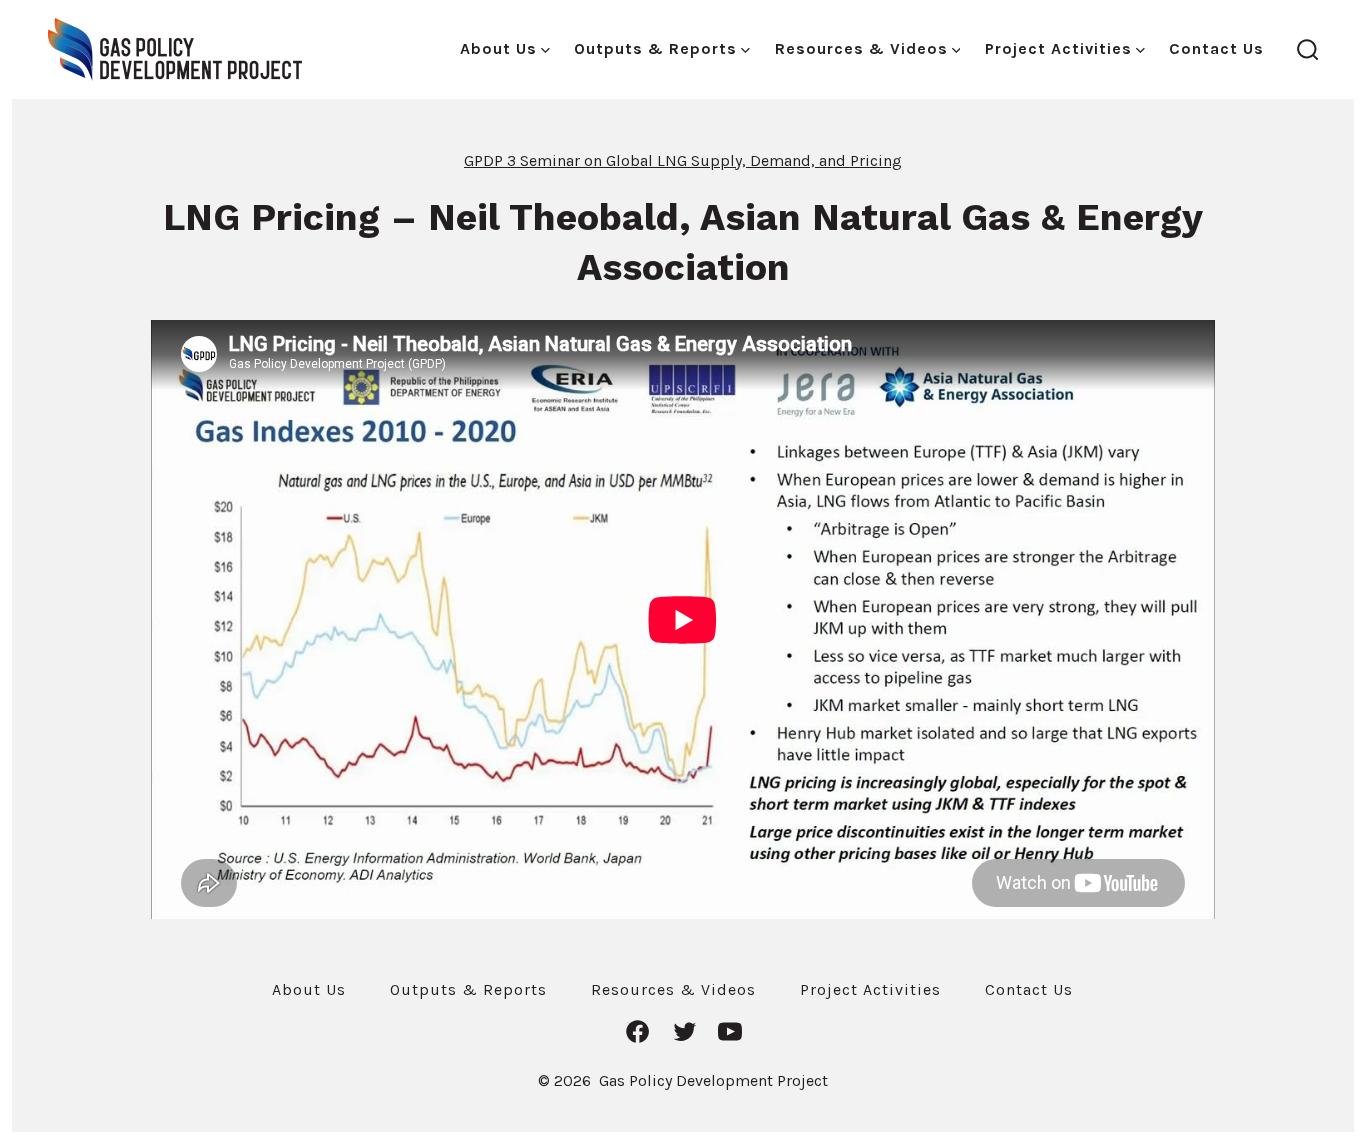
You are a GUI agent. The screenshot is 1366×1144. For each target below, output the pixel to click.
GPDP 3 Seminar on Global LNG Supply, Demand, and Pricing (683, 160)
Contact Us (1216, 48)
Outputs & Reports (655, 48)
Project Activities (1058, 48)
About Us (498, 48)
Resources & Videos (861, 48)
